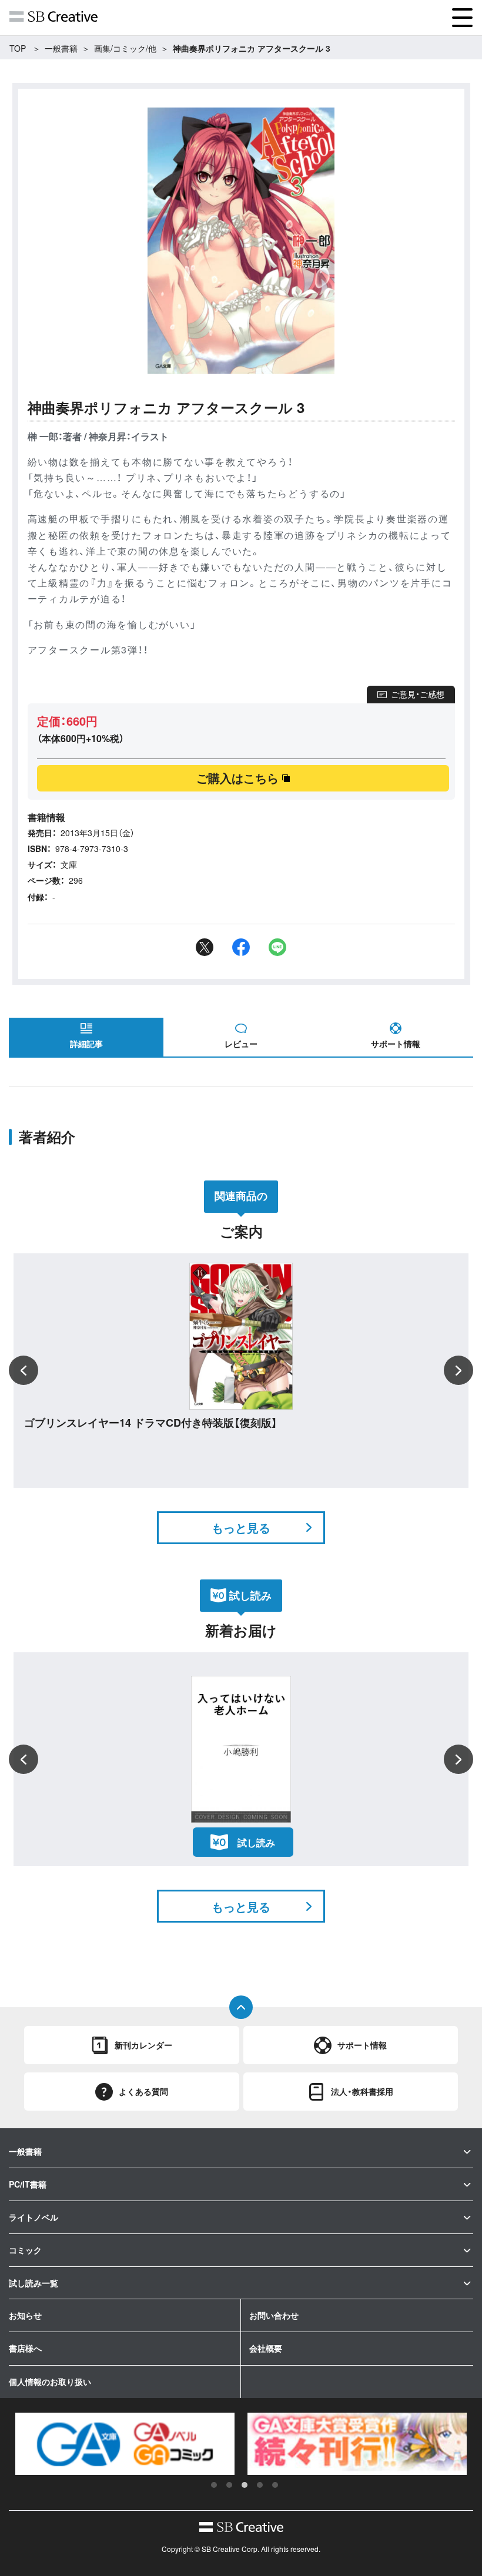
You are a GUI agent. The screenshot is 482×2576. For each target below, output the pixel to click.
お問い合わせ (274, 2315)
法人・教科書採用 (362, 2091)
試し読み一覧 (34, 2283)
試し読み (256, 1842)
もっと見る (241, 1527)
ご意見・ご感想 (418, 694)
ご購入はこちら (237, 778)
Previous (24, 1370)
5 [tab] (275, 2485)
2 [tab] (229, 2485)
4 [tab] (260, 2485)
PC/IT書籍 (28, 2184)
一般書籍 (61, 48)
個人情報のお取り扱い (50, 2382)
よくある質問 (143, 2091)
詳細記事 (86, 1044)
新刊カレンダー (143, 2045)
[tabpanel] (138, 2444)
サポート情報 (396, 1044)
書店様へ (25, 2348)
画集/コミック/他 (125, 48)
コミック (25, 2250)
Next (458, 1370)
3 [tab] (245, 2485)
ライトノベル (34, 2217)
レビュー (241, 1044)
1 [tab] (214, 2485)
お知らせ (25, 2315)
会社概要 (266, 2348)
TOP (18, 48)
